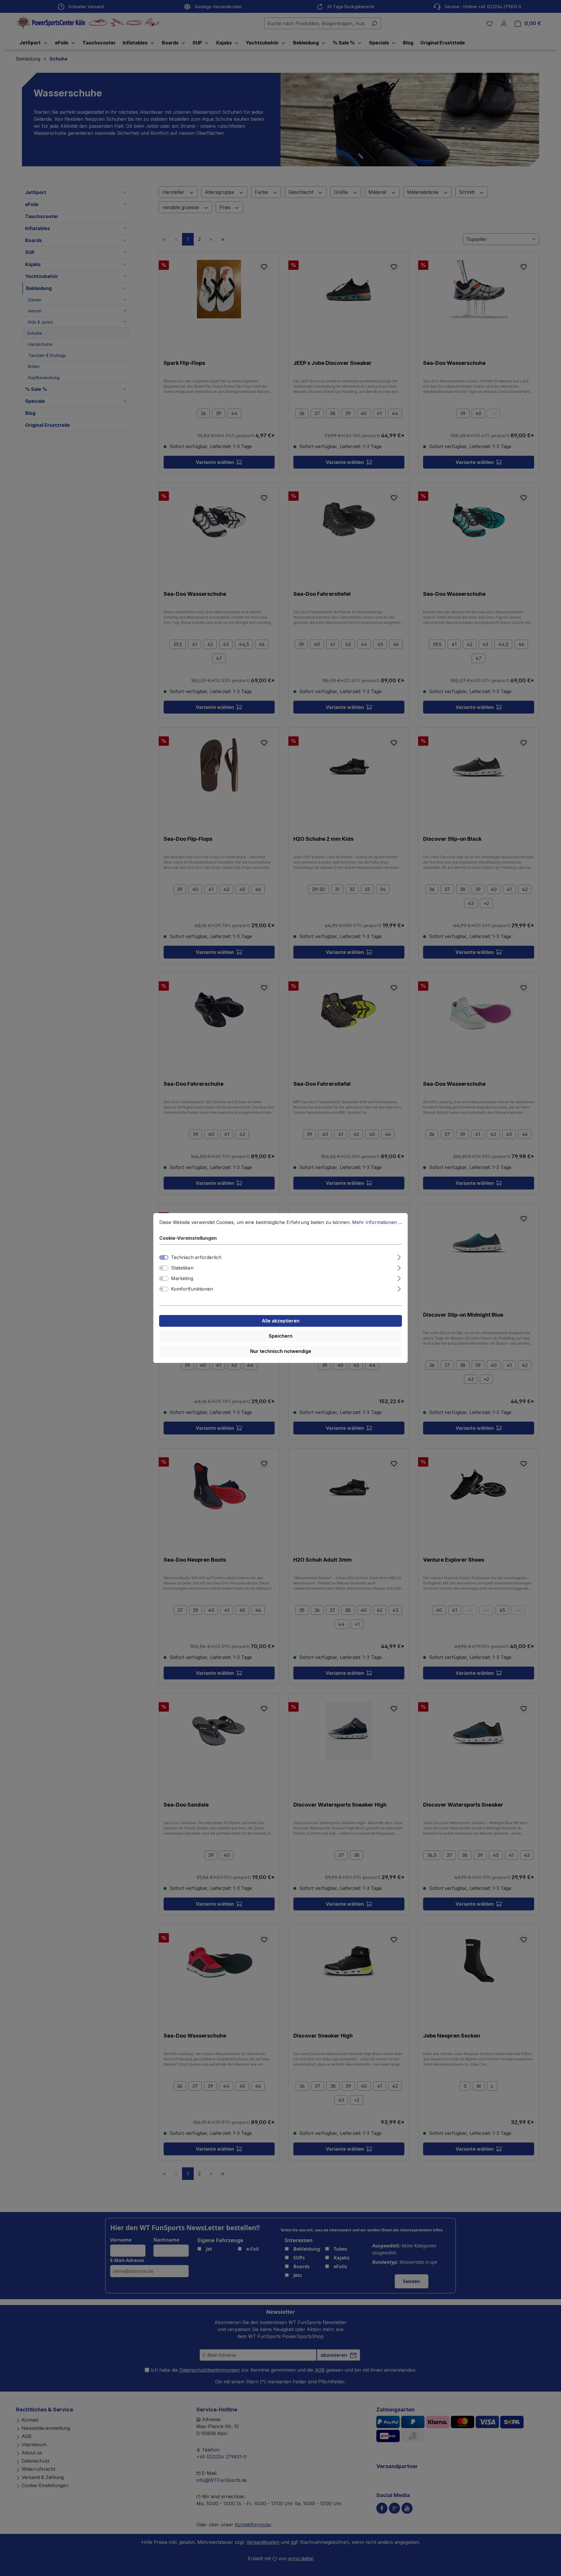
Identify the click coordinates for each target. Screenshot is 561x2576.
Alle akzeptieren (281, 1321)
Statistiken (182, 1268)
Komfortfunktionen (192, 1289)
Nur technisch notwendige (281, 1351)
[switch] (164, 1268)
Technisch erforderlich (196, 1258)
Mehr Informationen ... (377, 1222)
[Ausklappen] (399, 1257)
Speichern (281, 1336)
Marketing (182, 1279)
